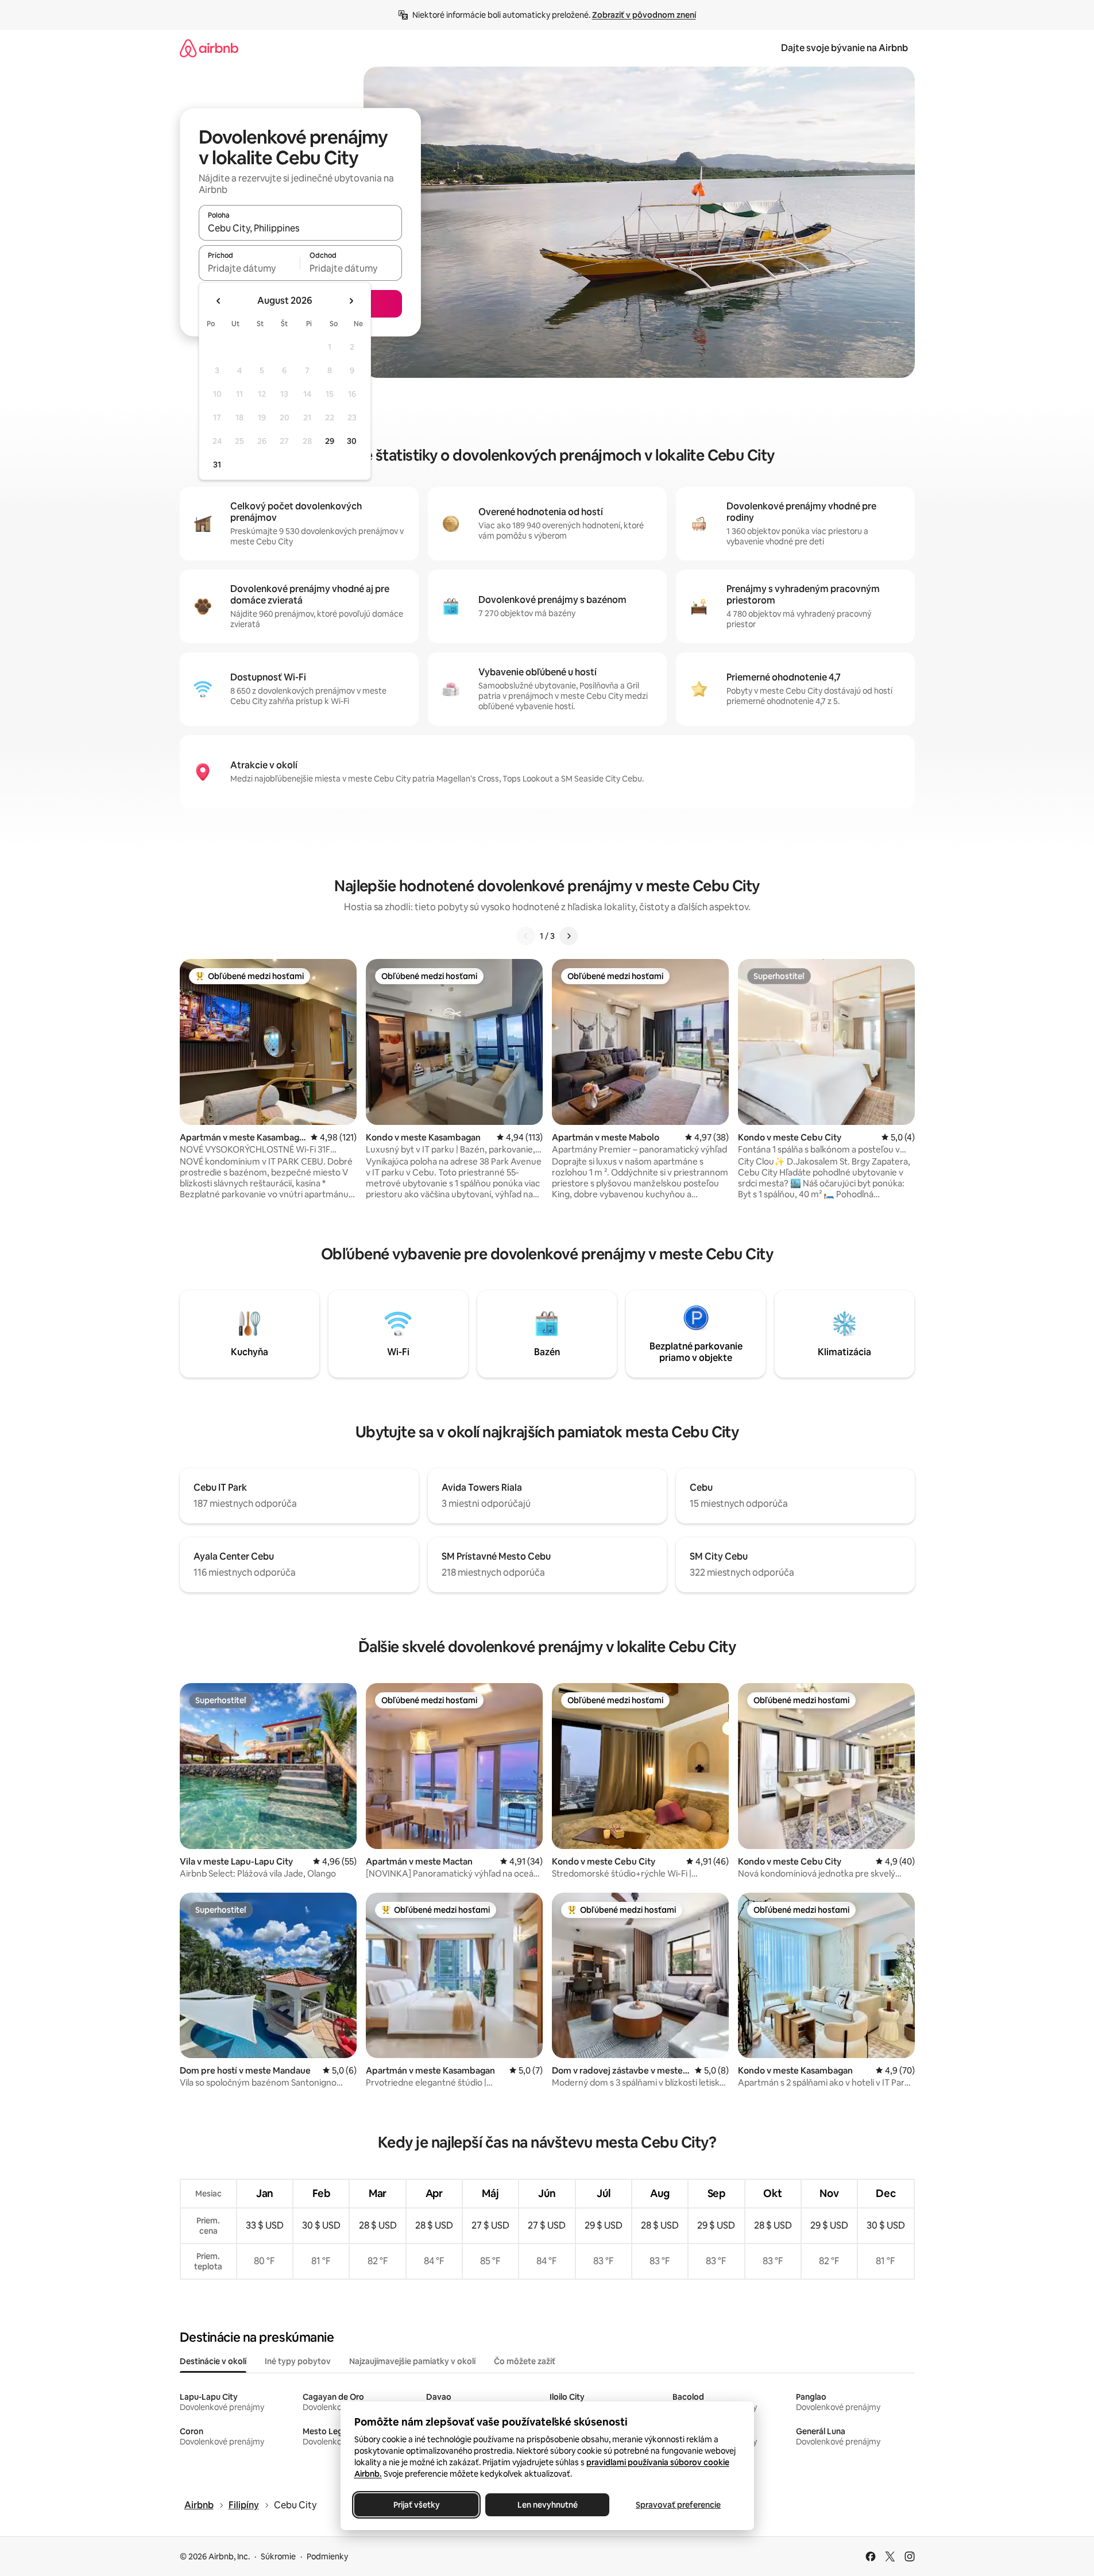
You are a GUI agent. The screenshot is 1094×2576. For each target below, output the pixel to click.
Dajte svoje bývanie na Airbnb (844, 48)
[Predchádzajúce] (526, 936)
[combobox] (300, 228)
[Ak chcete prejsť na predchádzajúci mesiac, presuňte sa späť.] (219, 301)
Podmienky (327, 2556)
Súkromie (278, 2556)
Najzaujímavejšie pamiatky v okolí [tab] (412, 2361)
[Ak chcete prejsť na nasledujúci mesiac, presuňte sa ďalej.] (351, 301)
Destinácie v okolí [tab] (213, 2361)
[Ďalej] (569, 936)
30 (352, 441)
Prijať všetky (416, 2505)
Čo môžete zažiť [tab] (525, 2361)
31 (217, 465)
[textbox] (250, 268)
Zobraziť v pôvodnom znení (644, 15)
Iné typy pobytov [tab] (298, 2361)
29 (330, 441)
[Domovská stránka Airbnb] (209, 48)
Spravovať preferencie (678, 2505)
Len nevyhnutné (547, 2505)
